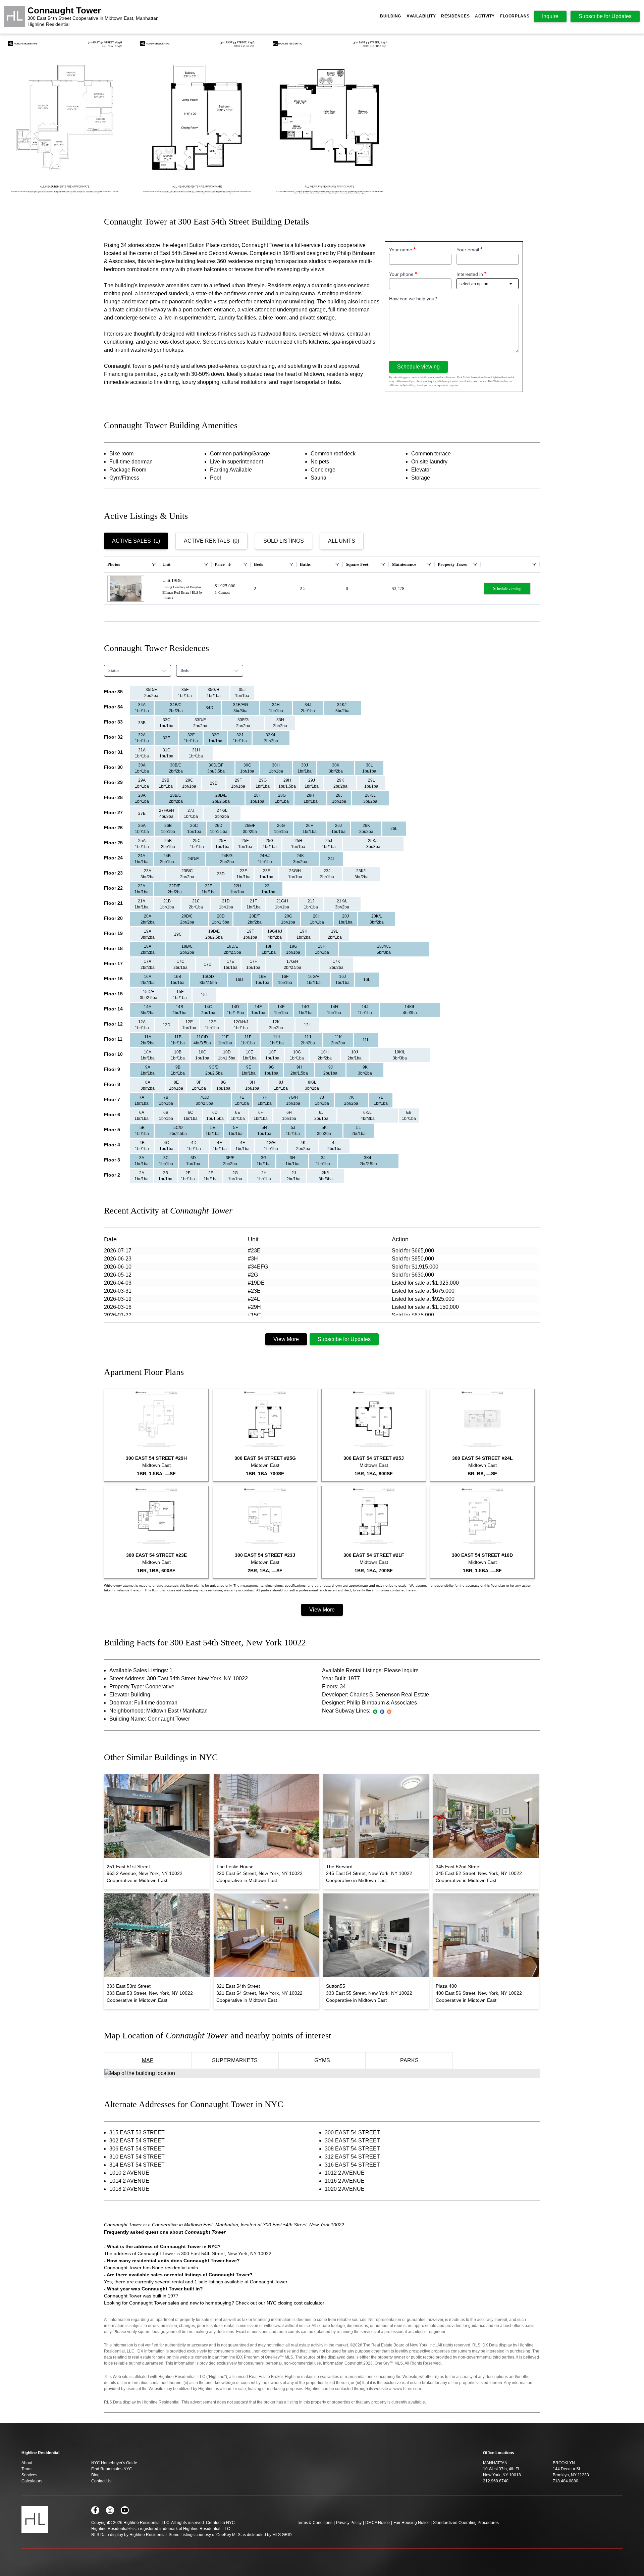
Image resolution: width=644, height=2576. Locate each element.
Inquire (550, 16)
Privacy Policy (349, 2523)
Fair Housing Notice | (413, 2523)
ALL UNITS (342, 541)
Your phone (401, 274)
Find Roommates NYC (112, 2469)
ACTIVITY (485, 16)
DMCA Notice (378, 2523)
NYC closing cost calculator (296, 2303)
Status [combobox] (114, 671)
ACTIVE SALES (136, 541)
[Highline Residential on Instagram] (110, 2510)
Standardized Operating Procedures (466, 2523)
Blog (95, 2475)
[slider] (322, 118)
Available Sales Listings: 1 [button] (141, 1670)
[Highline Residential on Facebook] (95, 2510)
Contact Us (101, 2481)
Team (26, 2469)
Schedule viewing (418, 367)
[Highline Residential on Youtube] (125, 2510)
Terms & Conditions (315, 2523)
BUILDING (391, 16)
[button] (151, 693)
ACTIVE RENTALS (211, 541)
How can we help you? (413, 299)
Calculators (32, 2481)
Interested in (470, 274)
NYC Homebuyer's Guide (114, 2463)
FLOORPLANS (515, 16)
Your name (401, 250)
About (27, 2463)
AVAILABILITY (421, 16)
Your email (468, 250)
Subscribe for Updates (344, 1339)
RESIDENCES (455, 16)
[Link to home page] (14, 16)
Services (29, 2475)
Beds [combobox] (185, 671)
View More (286, 1339)
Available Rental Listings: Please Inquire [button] (370, 1670)
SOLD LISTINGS (284, 541)
